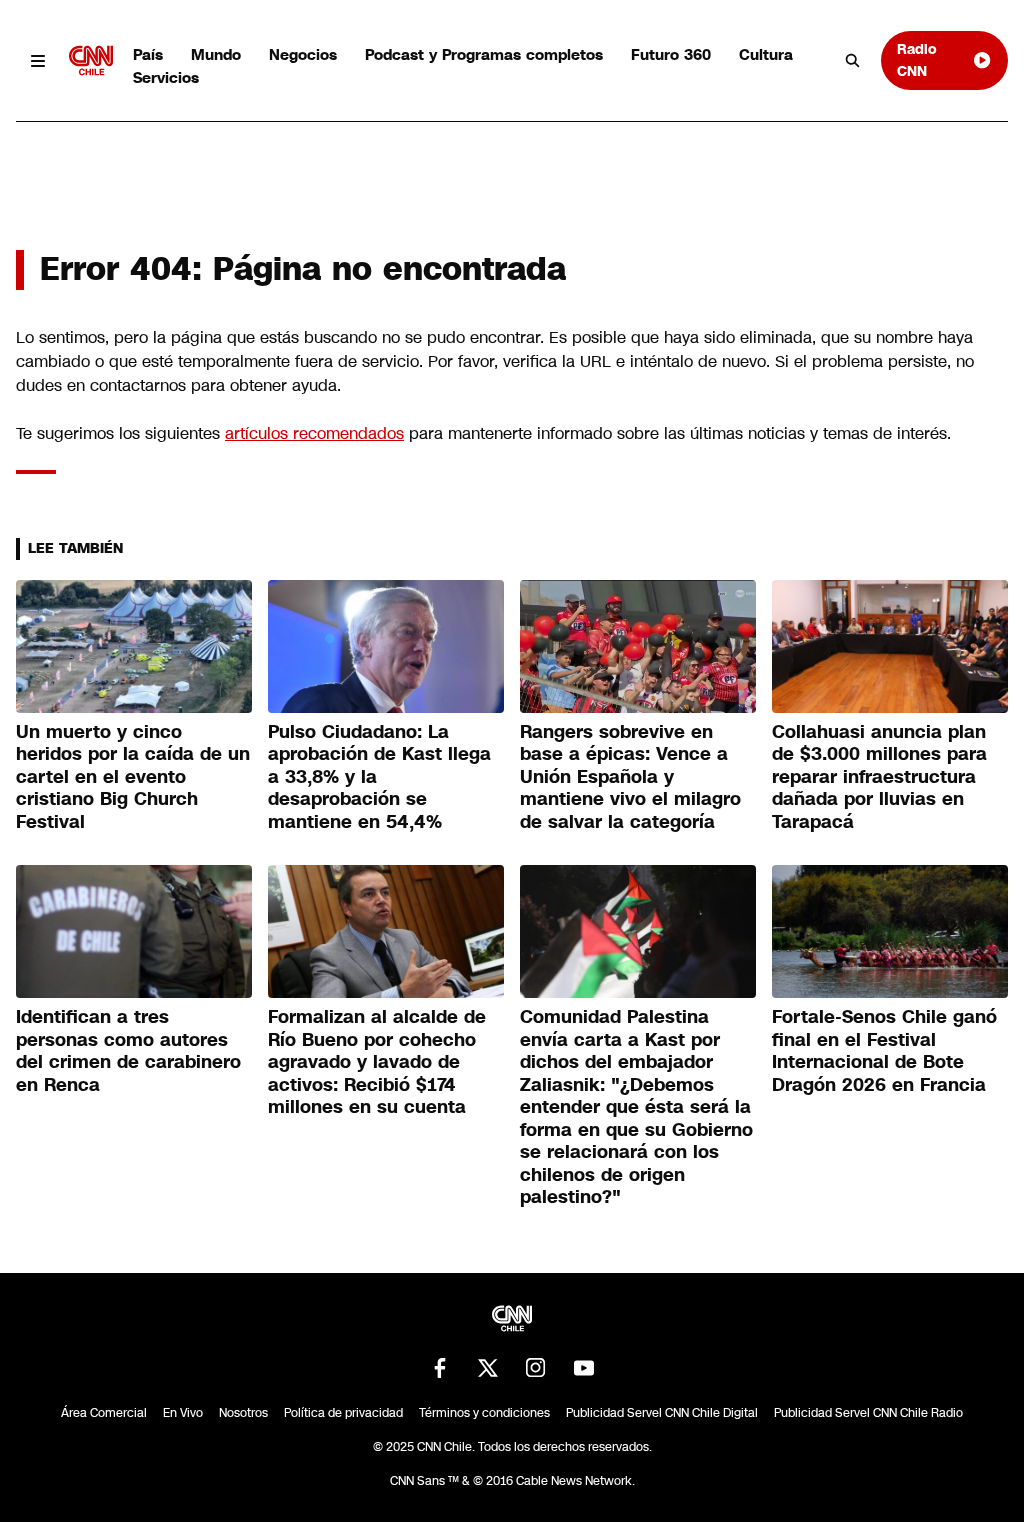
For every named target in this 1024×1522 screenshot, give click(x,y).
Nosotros (243, 1413)
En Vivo (183, 1413)
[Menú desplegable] (38, 60)
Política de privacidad (343, 1413)
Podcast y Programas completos (484, 54)
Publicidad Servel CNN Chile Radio (868, 1413)
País (148, 54)
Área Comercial (104, 1413)
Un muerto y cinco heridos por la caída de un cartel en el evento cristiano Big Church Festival (133, 777)
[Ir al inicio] (91, 60)
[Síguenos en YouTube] (584, 1368)
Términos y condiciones (484, 1413)
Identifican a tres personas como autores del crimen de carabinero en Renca (128, 1051)
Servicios (166, 77)
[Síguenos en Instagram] (536, 1368)
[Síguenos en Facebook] (440, 1368)
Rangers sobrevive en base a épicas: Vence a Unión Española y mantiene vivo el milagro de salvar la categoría (630, 777)
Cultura (766, 54)
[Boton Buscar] (853, 61)
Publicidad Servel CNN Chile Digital (662, 1413)
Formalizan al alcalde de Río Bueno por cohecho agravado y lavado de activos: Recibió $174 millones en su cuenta (377, 1062)
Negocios (303, 54)
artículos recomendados (314, 433)
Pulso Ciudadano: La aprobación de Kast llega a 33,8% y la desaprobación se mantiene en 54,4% (379, 777)
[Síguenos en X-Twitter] (488, 1368)
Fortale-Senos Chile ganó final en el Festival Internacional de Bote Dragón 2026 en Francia (884, 1051)
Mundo (216, 54)
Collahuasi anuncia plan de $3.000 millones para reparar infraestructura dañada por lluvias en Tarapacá (879, 777)
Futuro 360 (671, 54)
